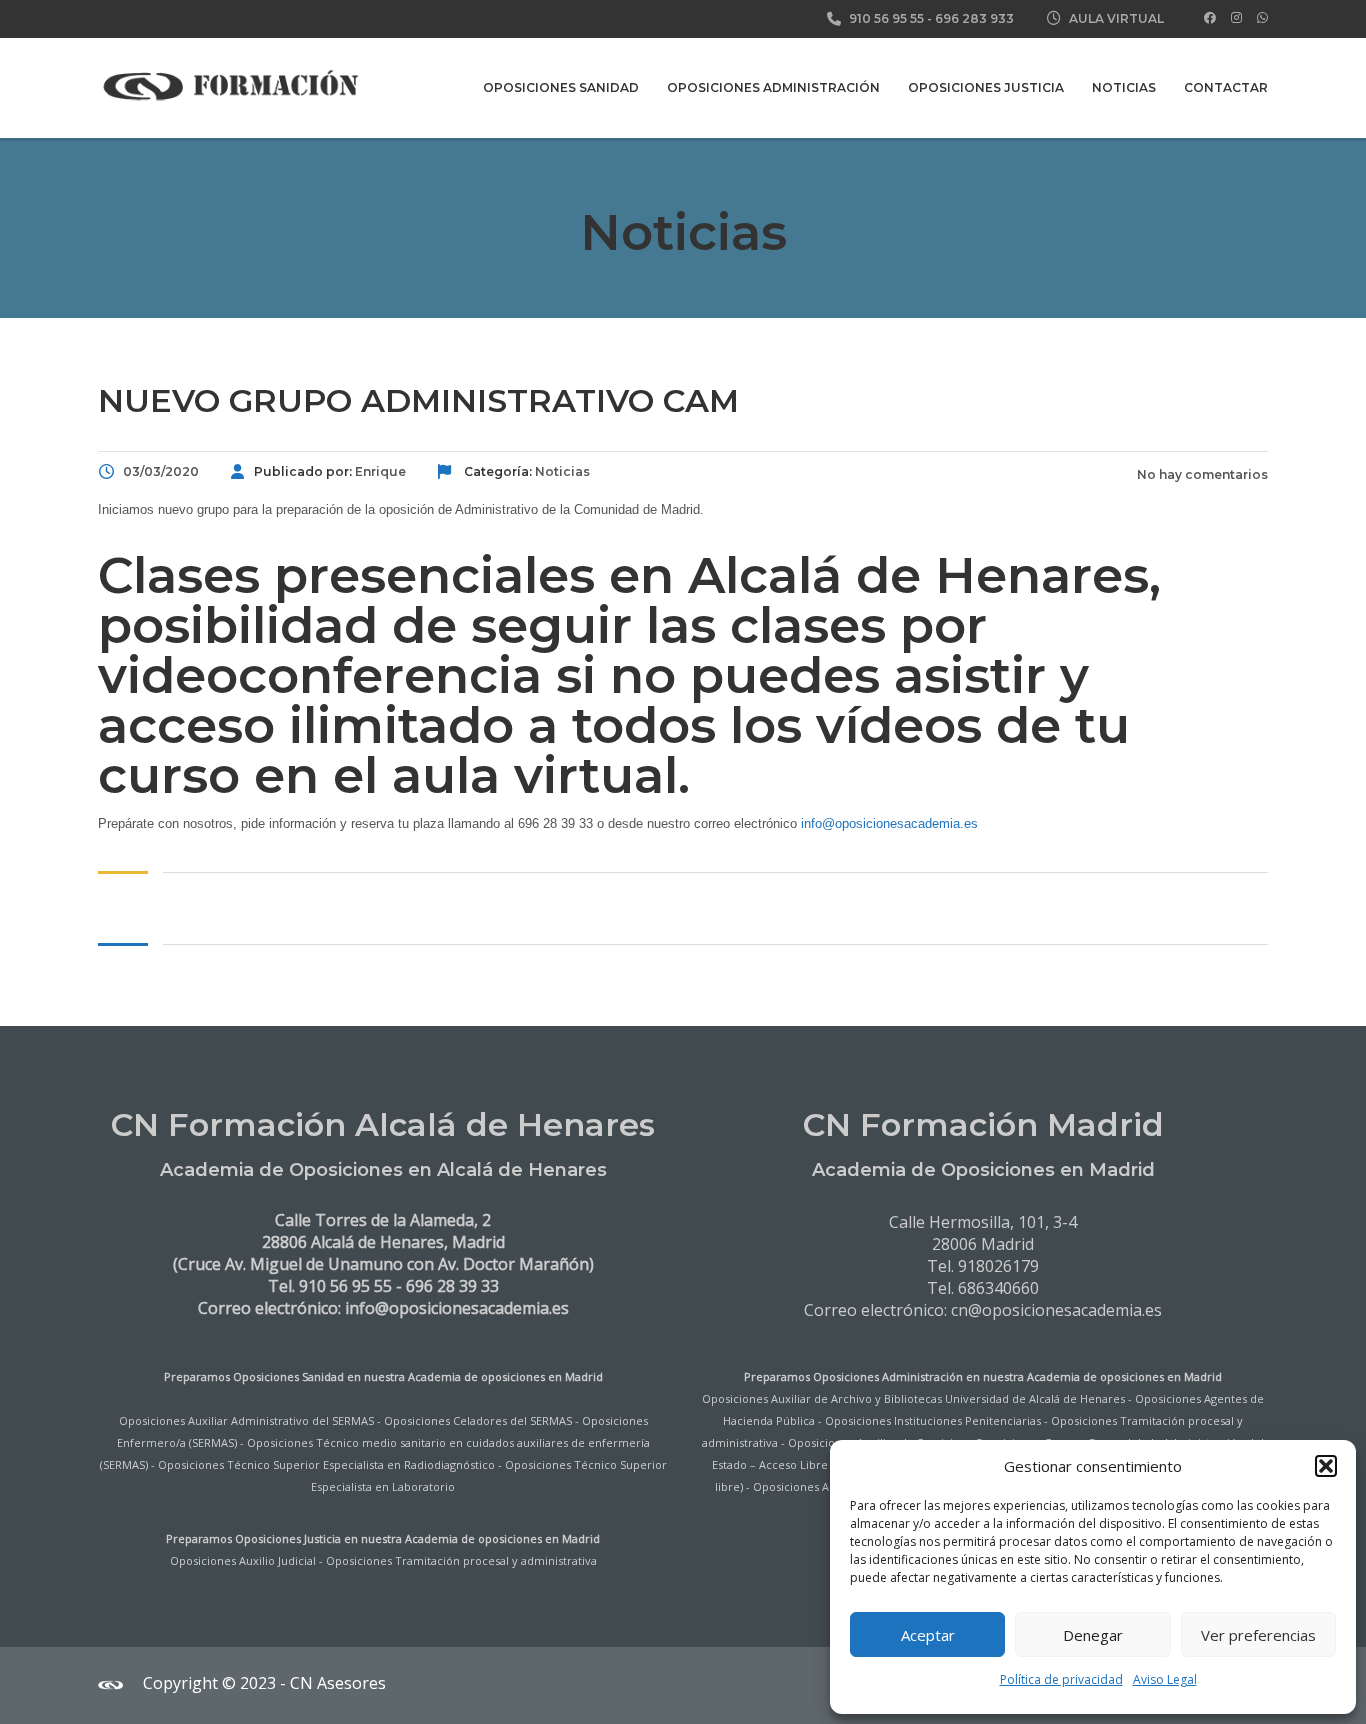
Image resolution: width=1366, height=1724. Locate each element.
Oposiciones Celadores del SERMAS (478, 1420)
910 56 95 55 (886, 18)
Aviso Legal (1165, 1679)
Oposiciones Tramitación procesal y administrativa (461, 1560)
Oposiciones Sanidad (561, 87)
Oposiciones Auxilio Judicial (243, 1560)
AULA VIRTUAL (1116, 18)
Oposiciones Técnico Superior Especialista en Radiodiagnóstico (326, 1464)
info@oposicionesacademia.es (889, 823)
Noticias (1124, 87)
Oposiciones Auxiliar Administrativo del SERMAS (246, 1420)
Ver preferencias (1258, 1635)
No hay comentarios (1201, 474)
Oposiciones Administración (773, 87)
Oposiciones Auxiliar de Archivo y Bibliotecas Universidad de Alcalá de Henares (913, 1398)
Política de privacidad (1061, 1679)
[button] (1326, 1466)
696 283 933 (974, 18)
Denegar (1093, 1635)
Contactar (1226, 87)
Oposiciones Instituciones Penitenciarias (933, 1420)
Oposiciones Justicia (986, 87)
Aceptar (928, 1635)
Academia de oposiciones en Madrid (505, 1376)
